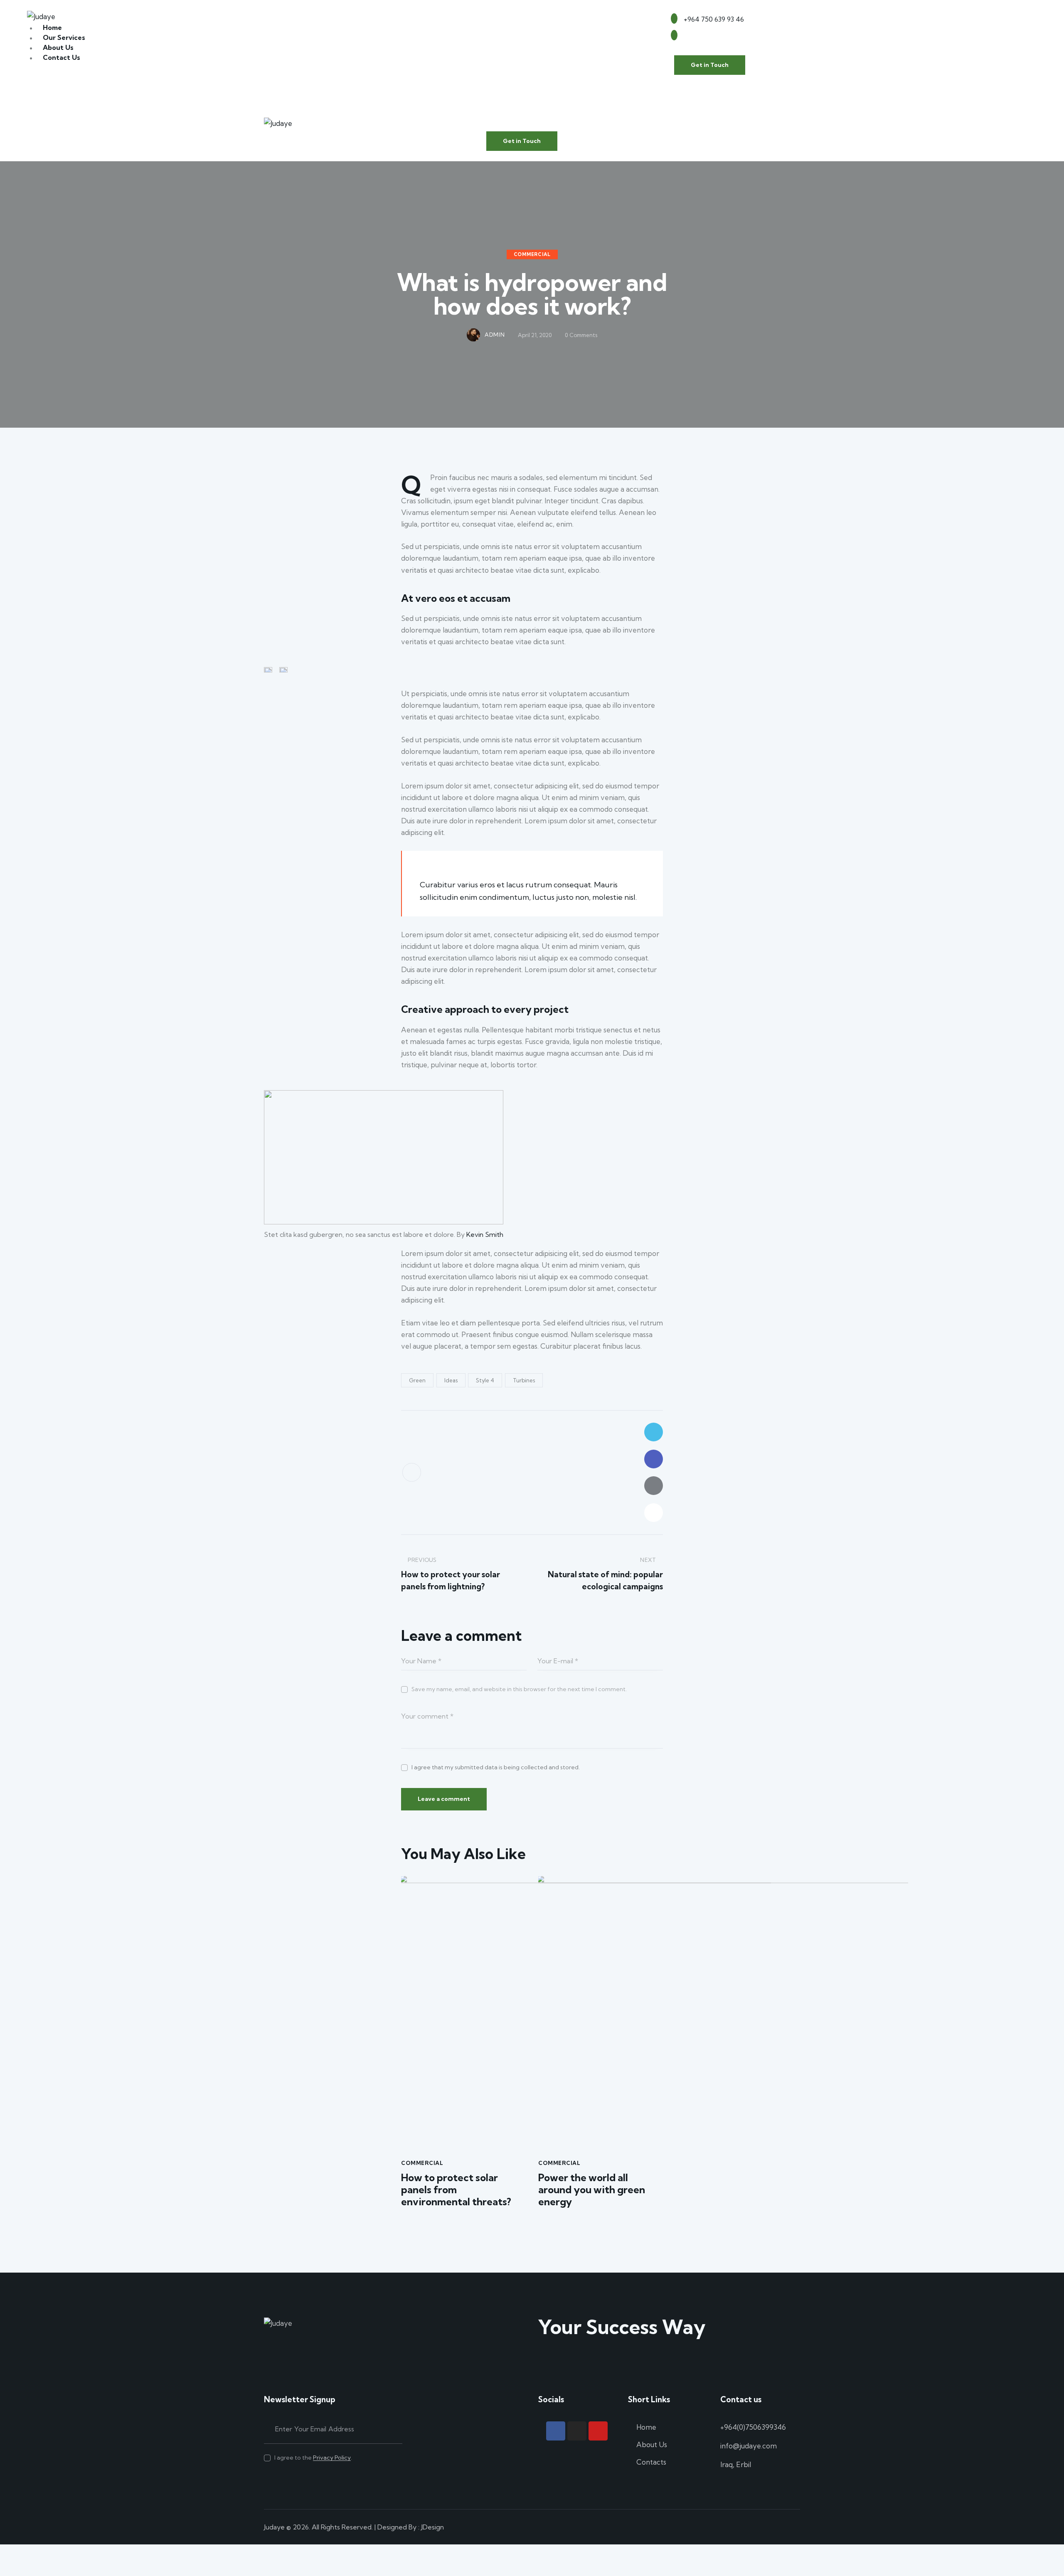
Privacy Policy (332, 2458)
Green (417, 1380)
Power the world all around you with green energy (592, 2189)
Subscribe (396, 2429)
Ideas (451, 1380)
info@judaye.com (749, 2446)
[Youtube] (598, 2431)
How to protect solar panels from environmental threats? (456, 2189)
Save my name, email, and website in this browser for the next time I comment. (519, 1689)
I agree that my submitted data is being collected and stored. (496, 1767)
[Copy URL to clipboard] (654, 1513)
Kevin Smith (485, 1234)
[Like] (412, 1472)
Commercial (532, 254)
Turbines (524, 1380)
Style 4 (485, 1380)
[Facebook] (556, 2431)
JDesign (432, 2527)
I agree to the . (313, 2458)
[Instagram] (577, 2431)
